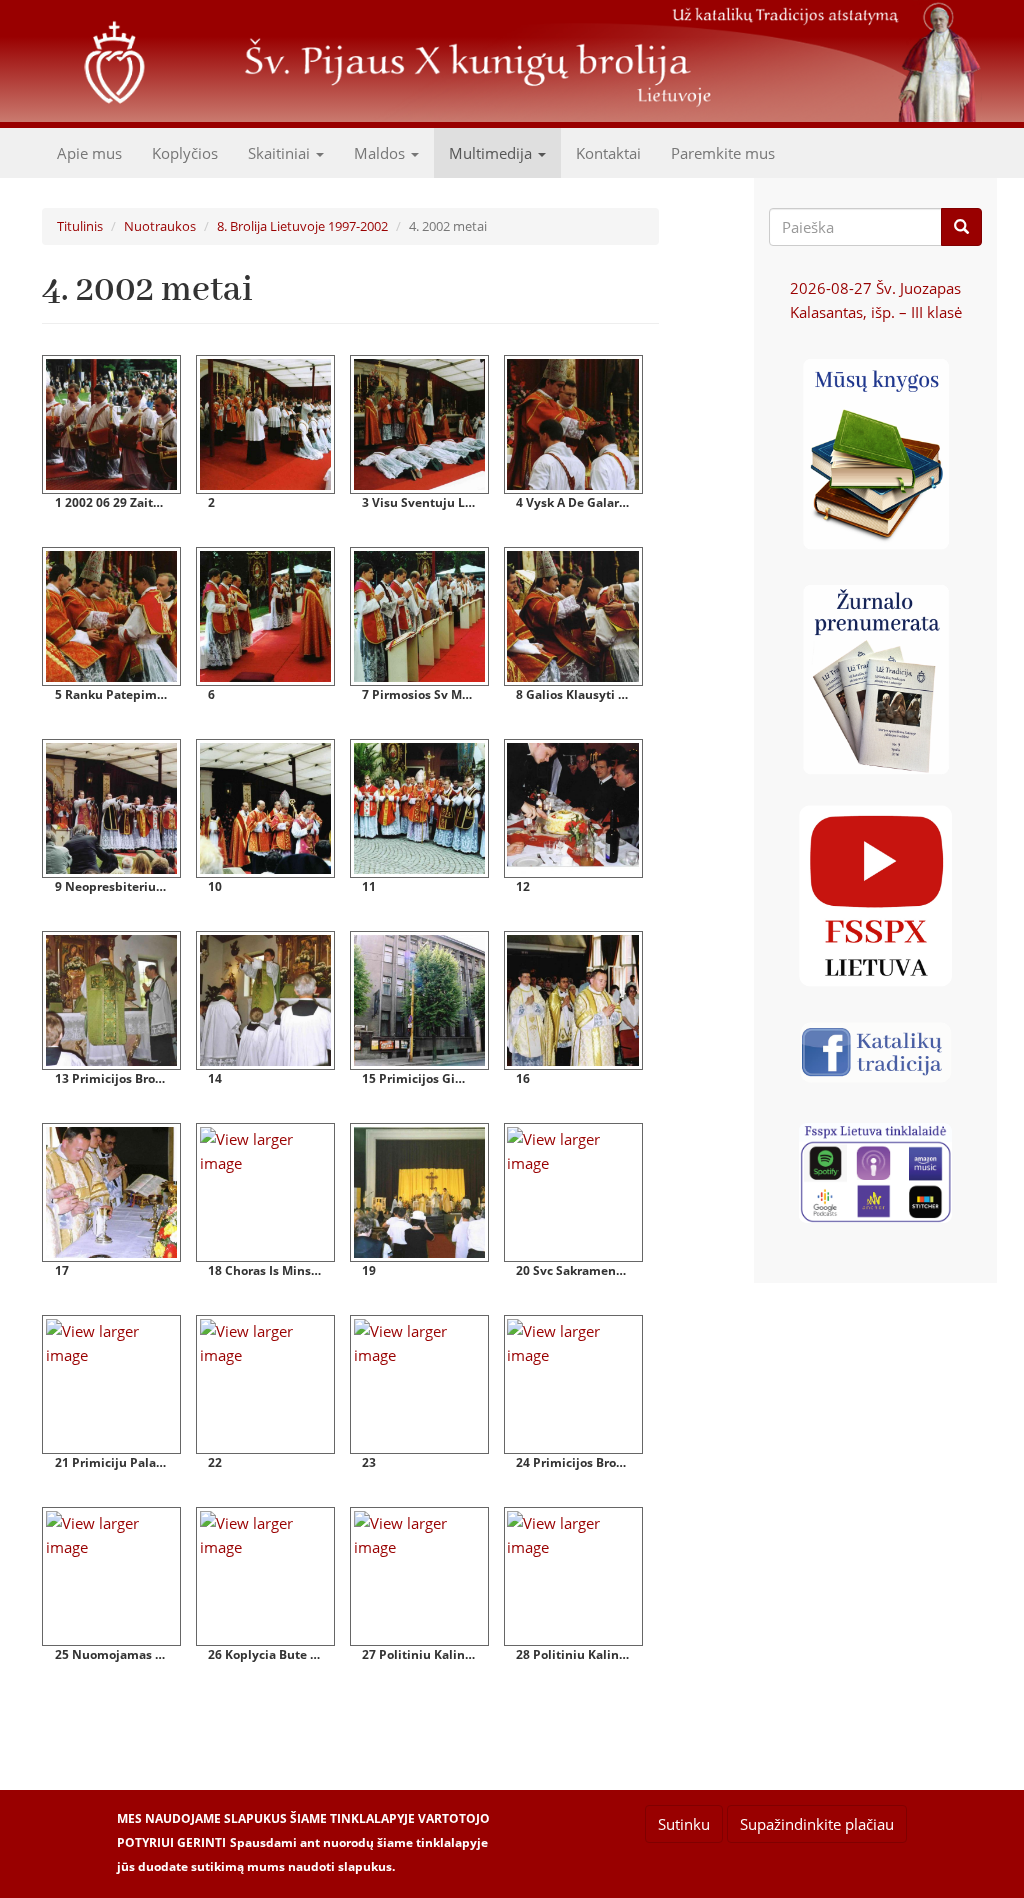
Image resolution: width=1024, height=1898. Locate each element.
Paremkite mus (723, 153)
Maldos (381, 153)
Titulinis (80, 226)
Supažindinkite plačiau (817, 1824)
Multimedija (492, 153)
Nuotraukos (160, 226)
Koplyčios (185, 153)
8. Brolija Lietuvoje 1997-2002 (302, 226)
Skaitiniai (281, 153)
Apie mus (89, 153)
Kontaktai (608, 153)
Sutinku (684, 1824)
